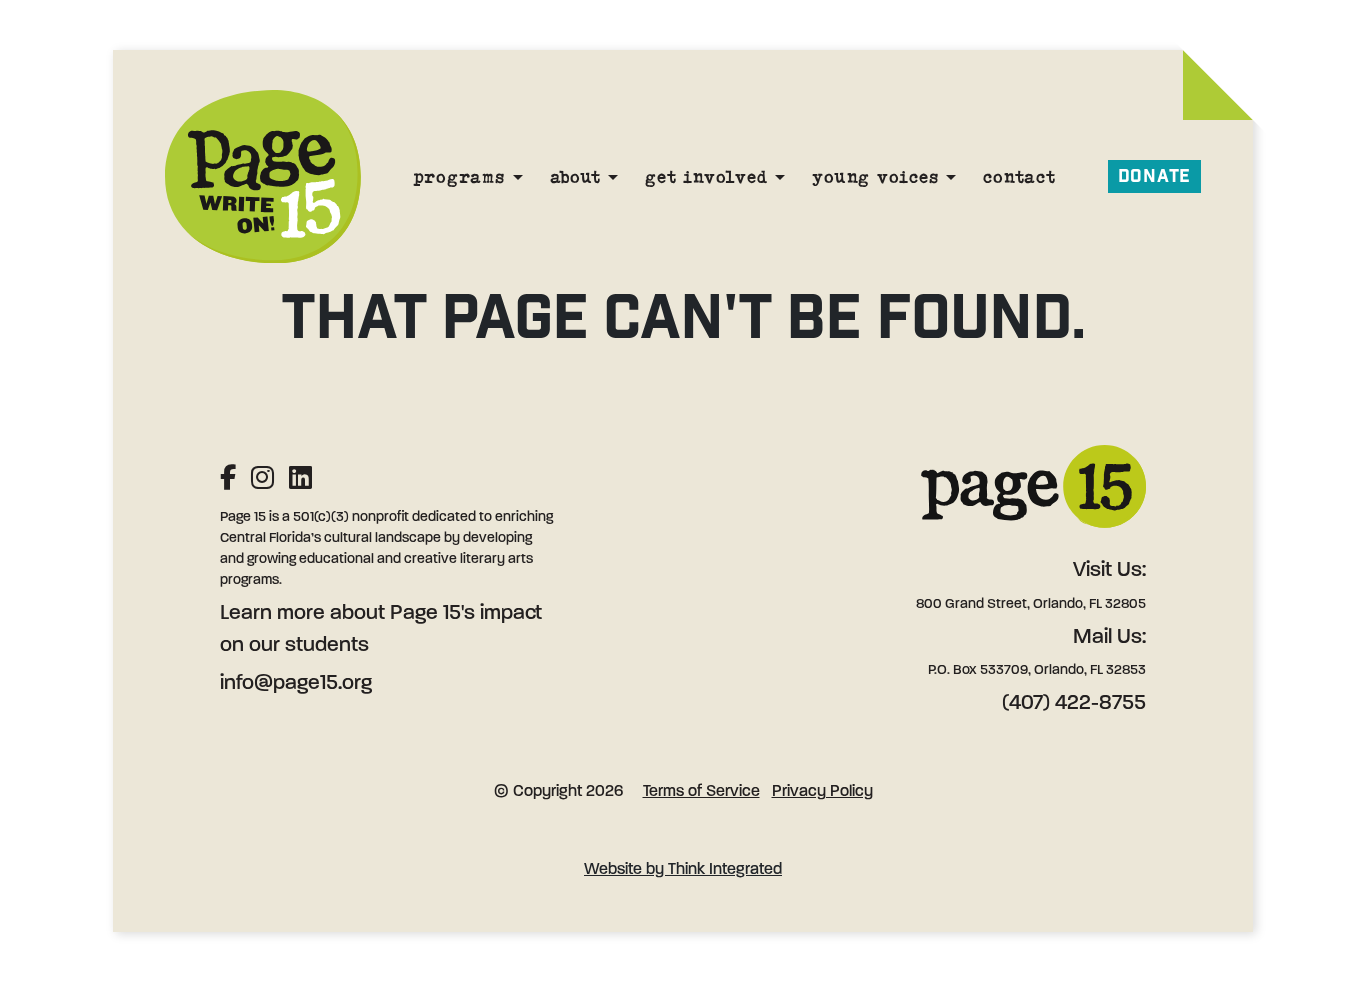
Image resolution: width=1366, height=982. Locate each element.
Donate (1155, 176)
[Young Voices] (951, 176)
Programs (459, 176)
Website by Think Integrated (683, 870)
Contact (1019, 176)
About (575, 176)
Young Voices (875, 176)
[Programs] (518, 176)
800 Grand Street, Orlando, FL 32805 (1031, 604)
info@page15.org (296, 683)
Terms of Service (701, 792)
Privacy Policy (822, 792)
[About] (613, 176)
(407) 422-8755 (1074, 703)
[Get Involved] (780, 176)
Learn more (272, 613)
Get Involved (706, 176)
